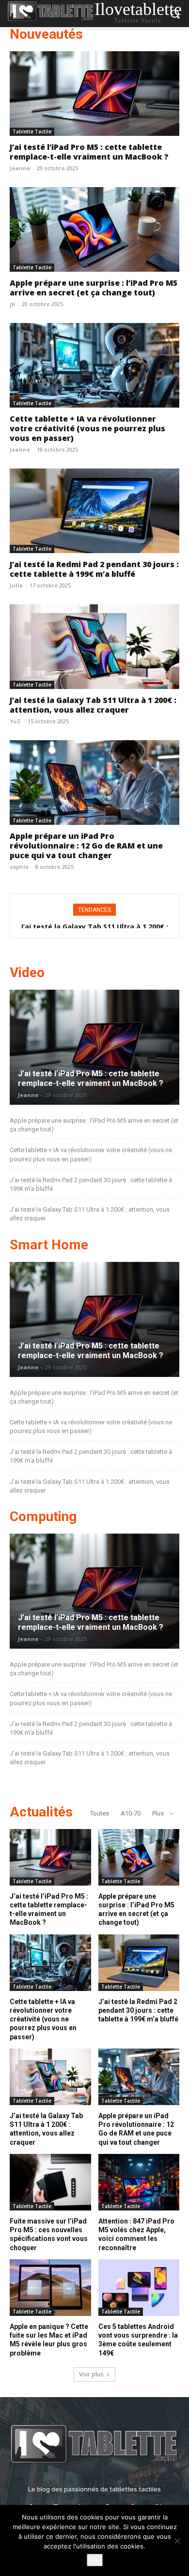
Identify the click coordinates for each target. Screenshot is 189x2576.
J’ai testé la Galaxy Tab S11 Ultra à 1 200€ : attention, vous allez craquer (93, 705)
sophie (19, 867)
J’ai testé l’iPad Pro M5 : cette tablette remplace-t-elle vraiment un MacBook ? (89, 152)
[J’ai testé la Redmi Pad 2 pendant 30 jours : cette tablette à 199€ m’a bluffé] (94, 511)
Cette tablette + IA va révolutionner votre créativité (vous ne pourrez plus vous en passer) (87, 428)
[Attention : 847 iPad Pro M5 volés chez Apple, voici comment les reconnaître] (139, 2182)
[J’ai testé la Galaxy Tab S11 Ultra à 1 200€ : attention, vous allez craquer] (94, 647)
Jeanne (20, 168)
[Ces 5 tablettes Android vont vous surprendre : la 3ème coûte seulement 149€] (139, 2288)
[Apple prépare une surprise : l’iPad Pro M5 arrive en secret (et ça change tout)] (94, 229)
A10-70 (131, 1813)
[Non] (177, 2541)
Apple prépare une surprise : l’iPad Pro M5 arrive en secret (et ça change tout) (94, 288)
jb (12, 304)
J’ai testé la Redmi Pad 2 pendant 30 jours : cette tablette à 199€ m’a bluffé (94, 569)
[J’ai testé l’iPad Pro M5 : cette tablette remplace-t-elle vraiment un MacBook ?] (94, 94)
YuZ (15, 721)
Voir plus (91, 2374)
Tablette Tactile (32, 132)
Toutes (100, 1813)
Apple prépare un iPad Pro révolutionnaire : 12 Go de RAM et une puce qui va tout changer (86, 846)
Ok (95, 2560)
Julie (16, 585)
